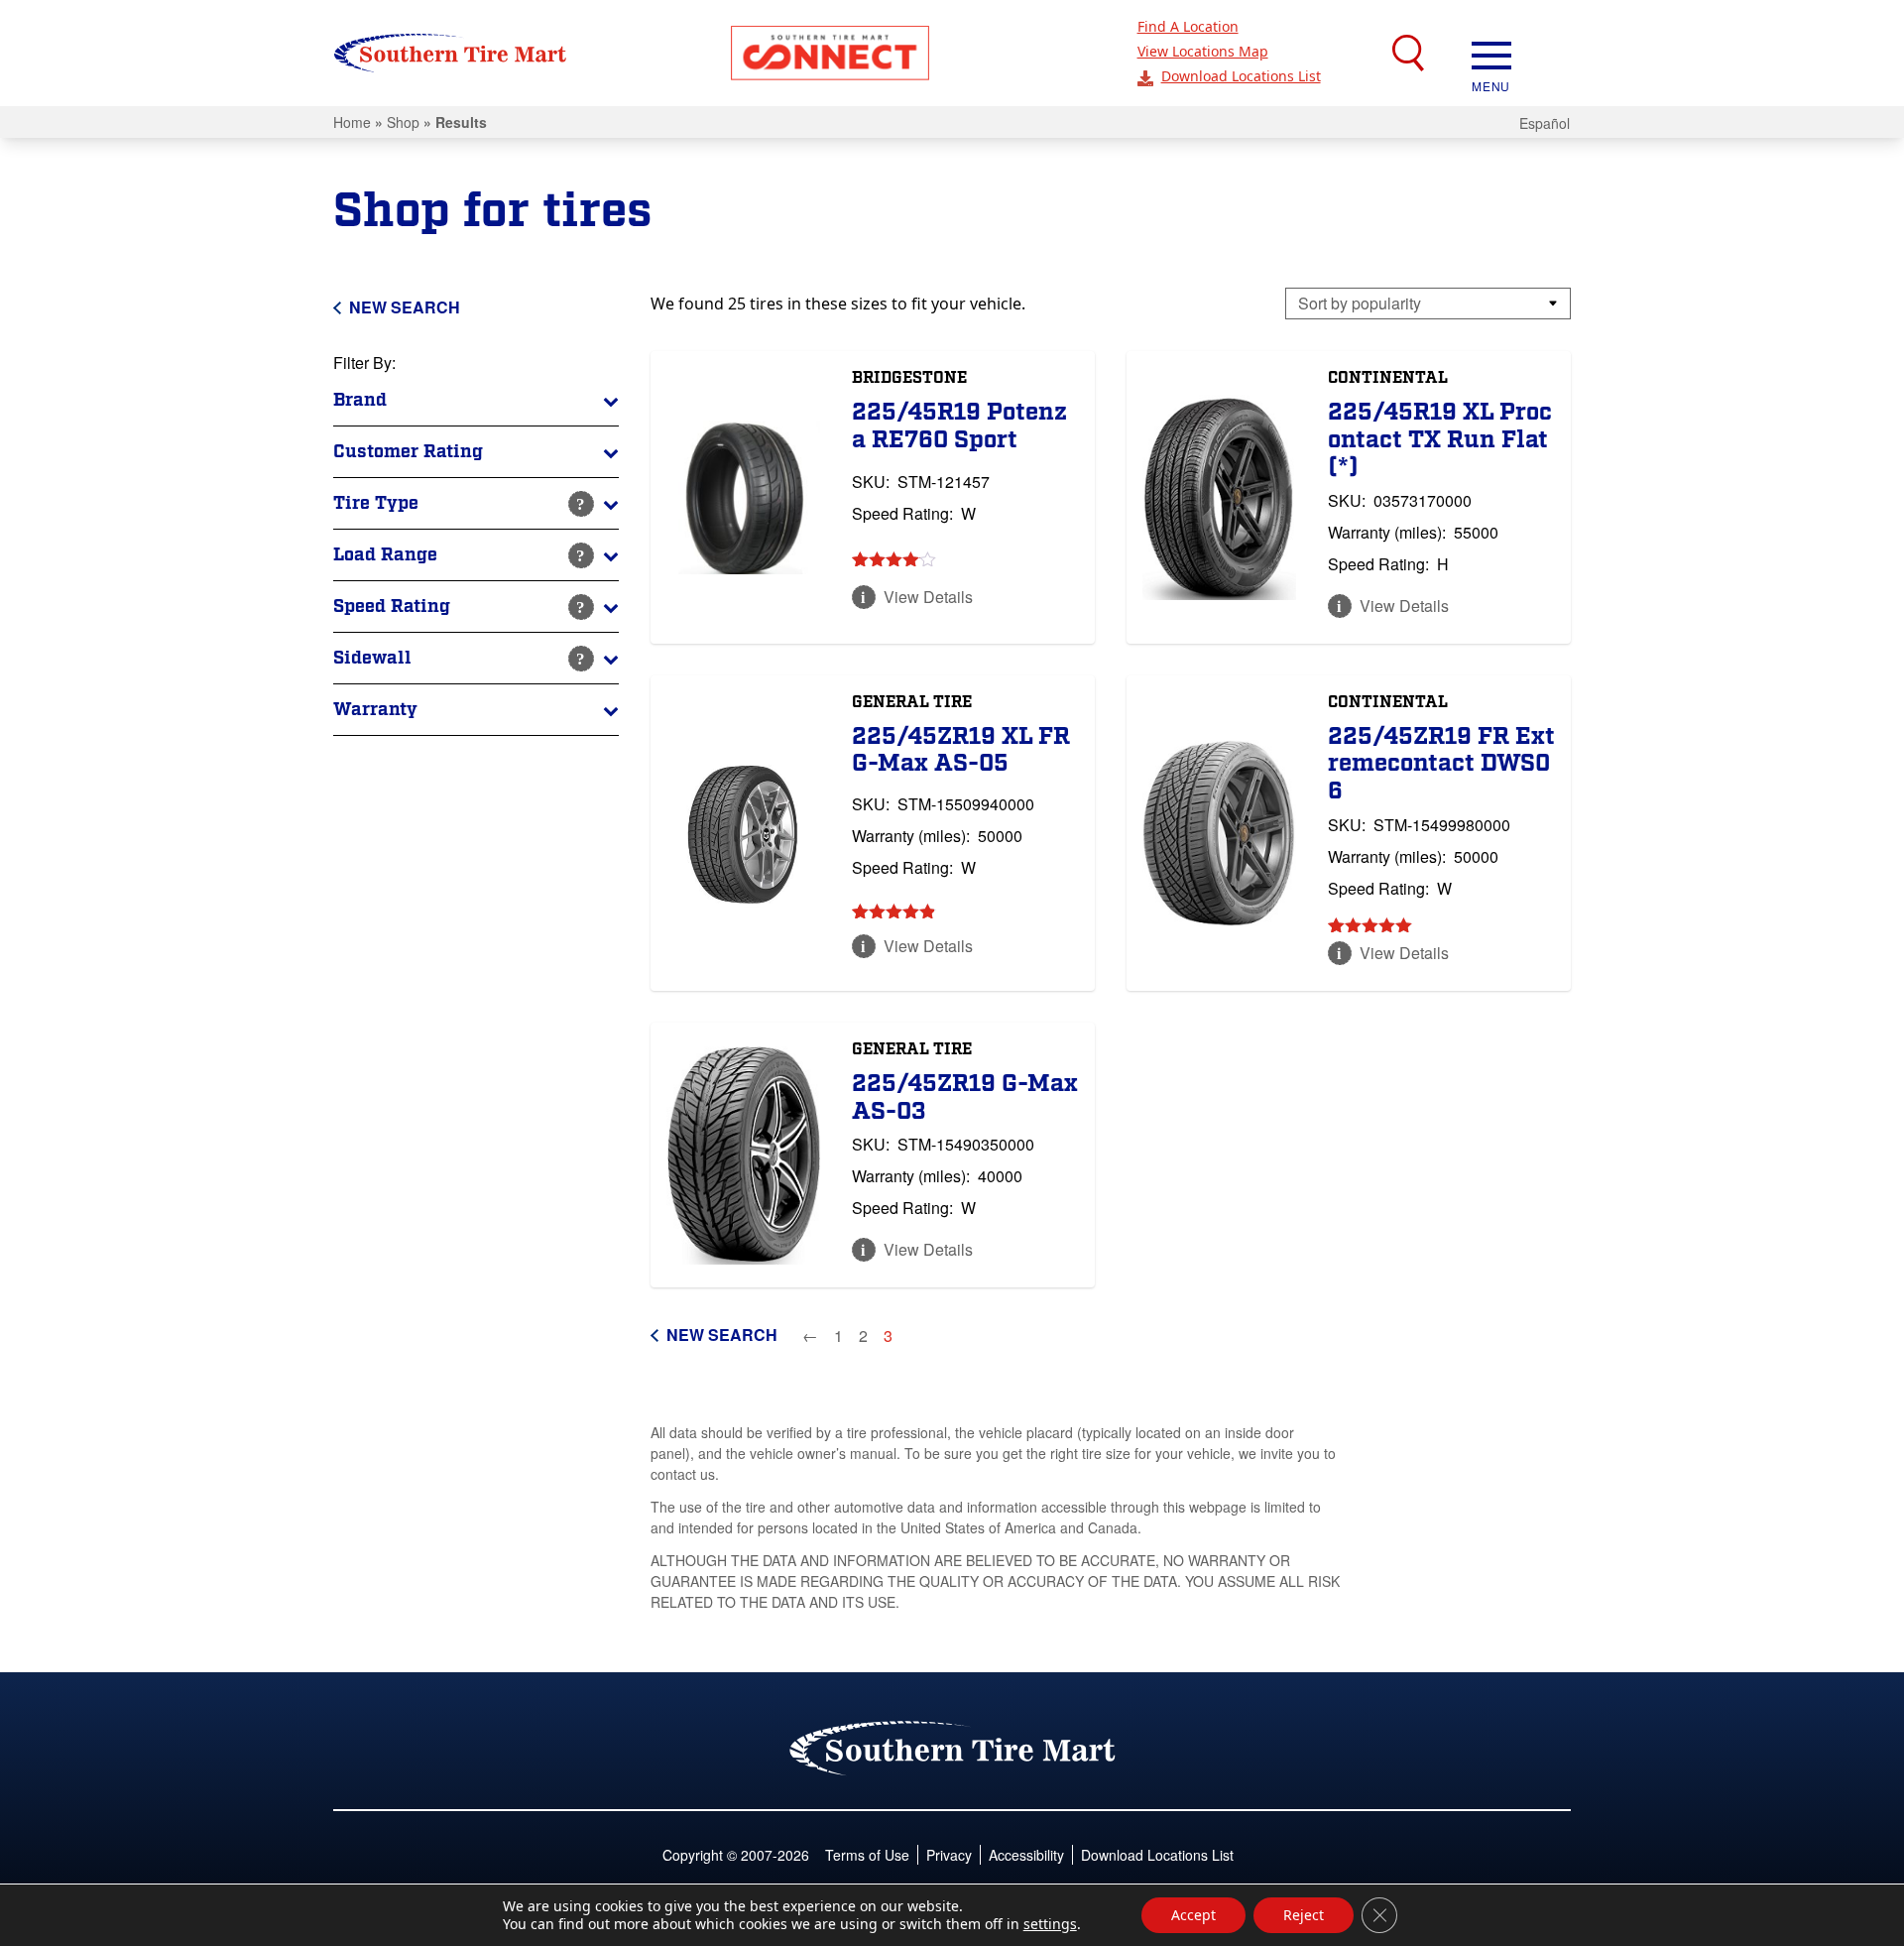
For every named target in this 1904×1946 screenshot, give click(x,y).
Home (352, 122)
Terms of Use (867, 1855)
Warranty (375, 710)
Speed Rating (392, 607)
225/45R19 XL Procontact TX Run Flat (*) (1440, 439)
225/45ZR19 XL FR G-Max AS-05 (961, 750)
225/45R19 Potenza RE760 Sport (959, 426)
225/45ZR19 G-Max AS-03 (965, 1097)
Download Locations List (1241, 76)
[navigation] (1491, 54)
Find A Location (1188, 26)
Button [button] (830, 53)
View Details (928, 597)
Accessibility (1026, 1855)
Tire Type (376, 503)
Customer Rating (408, 452)
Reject (1304, 1915)
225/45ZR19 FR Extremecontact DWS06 (1441, 764)
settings (1050, 1924)
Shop (403, 122)
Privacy (949, 1855)
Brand (360, 400)
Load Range (385, 555)
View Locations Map (1203, 51)
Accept (1193, 1915)
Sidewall (372, 658)
